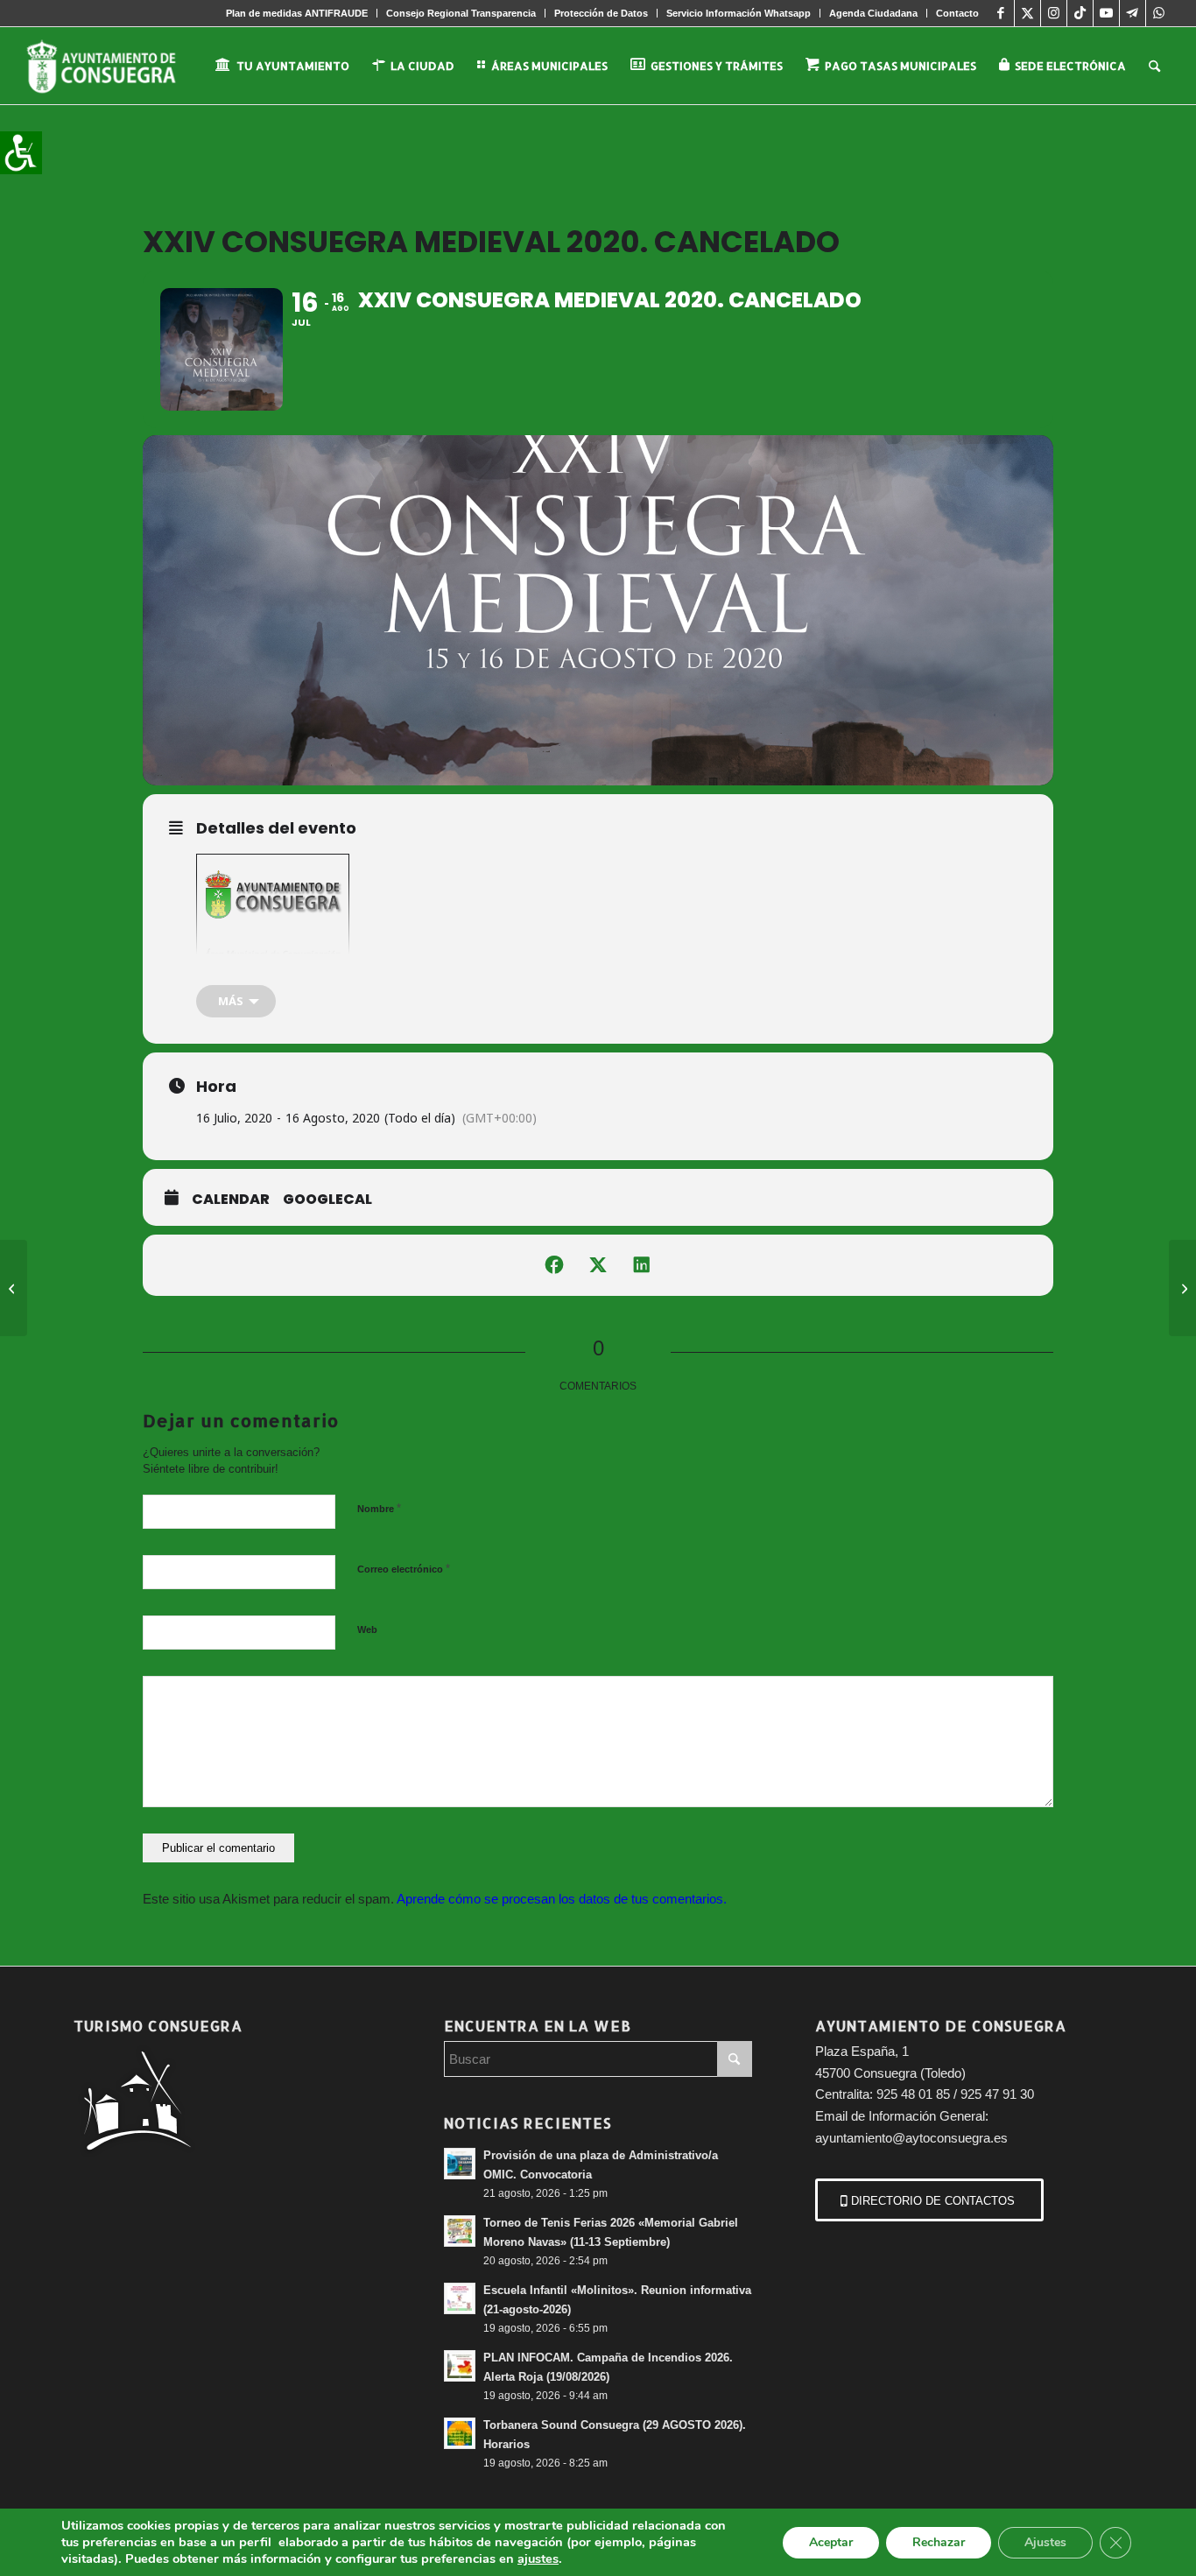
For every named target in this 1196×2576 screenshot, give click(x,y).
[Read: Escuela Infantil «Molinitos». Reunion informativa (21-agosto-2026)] (460, 2298)
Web (367, 1629)
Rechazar (939, 2542)
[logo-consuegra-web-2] (115, 66)
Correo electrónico (404, 1569)
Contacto (957, 13)
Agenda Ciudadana (873, 13)
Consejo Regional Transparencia (461, 13)
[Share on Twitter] (598, 1265)
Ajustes (1045, 2542)
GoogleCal (327, 1200)
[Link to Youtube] (1106, 13)
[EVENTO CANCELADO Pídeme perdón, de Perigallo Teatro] (1182, 1288)
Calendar (231, 1200)
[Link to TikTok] (1080, 13)
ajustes (538, 2558)
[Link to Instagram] (1054, 13)
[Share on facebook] (554, 1265)
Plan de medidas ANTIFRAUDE (297, 13)
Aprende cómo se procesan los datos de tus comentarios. (562, 1899)
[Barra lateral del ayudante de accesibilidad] (21, 152)
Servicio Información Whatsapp (739, 13)
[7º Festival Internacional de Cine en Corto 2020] (14, 1288)
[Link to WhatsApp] (1159, 13)
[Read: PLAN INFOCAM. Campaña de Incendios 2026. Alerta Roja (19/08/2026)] (460, 2366)
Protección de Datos (601, 13)
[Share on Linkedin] (642, 1265)
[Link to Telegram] (1133, 13)
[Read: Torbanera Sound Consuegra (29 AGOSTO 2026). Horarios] (460, 2433)
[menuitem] (297, 13)
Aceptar (831, 2542)
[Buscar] (1154, 66)
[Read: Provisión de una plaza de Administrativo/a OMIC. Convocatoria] (460, 2164)
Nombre (379, 1508)
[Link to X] (1027, 13)
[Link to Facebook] (1001, 13)
